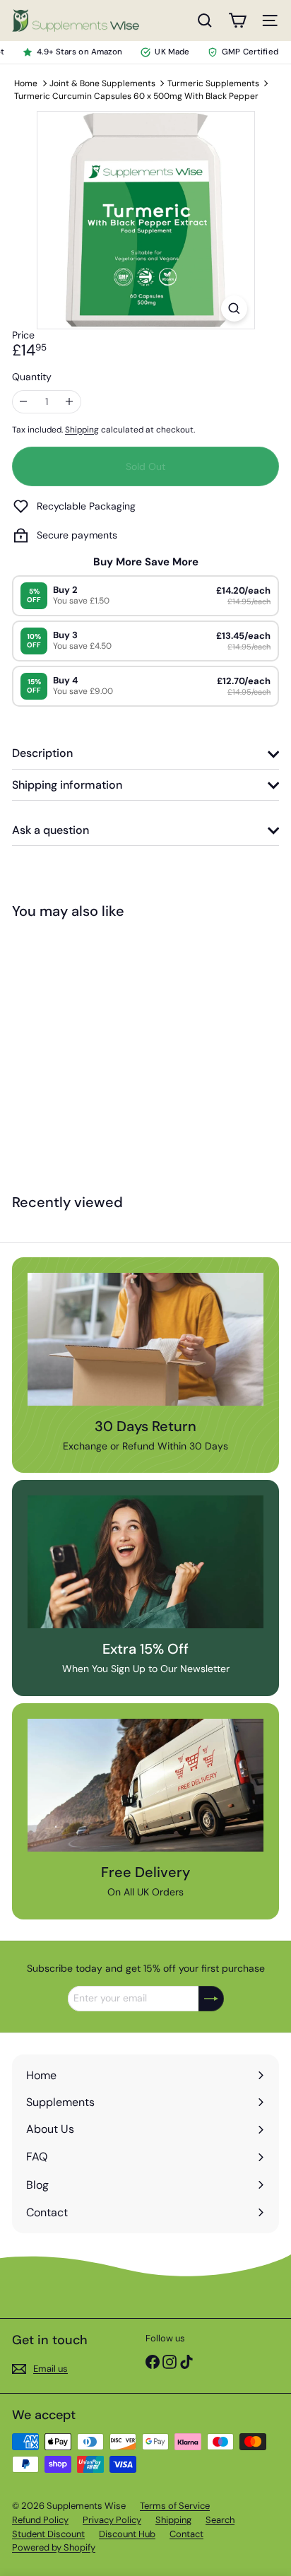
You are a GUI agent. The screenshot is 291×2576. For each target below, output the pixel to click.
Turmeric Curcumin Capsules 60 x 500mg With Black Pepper (136, 96)
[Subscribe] (211, 1999)
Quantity (32, 377)
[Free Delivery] (145, 1785)
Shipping (82, 430)
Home (26, 83)
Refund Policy (40, 2520)
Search (220, 2520)
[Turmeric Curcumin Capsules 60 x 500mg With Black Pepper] (100, 1055)
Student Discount (48, 2534)
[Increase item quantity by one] (70, 402)
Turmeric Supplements (213, 83)
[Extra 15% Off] (145, 1562)
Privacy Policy (112, 2520)
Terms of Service (175, 2506)
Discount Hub (127, 2534)
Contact (186, 2534)
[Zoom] (234, 308)
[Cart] (237, 20)
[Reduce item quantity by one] (24, 402)
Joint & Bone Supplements (102, 83)
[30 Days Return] (145, 1339)
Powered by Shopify (54, 2547)
